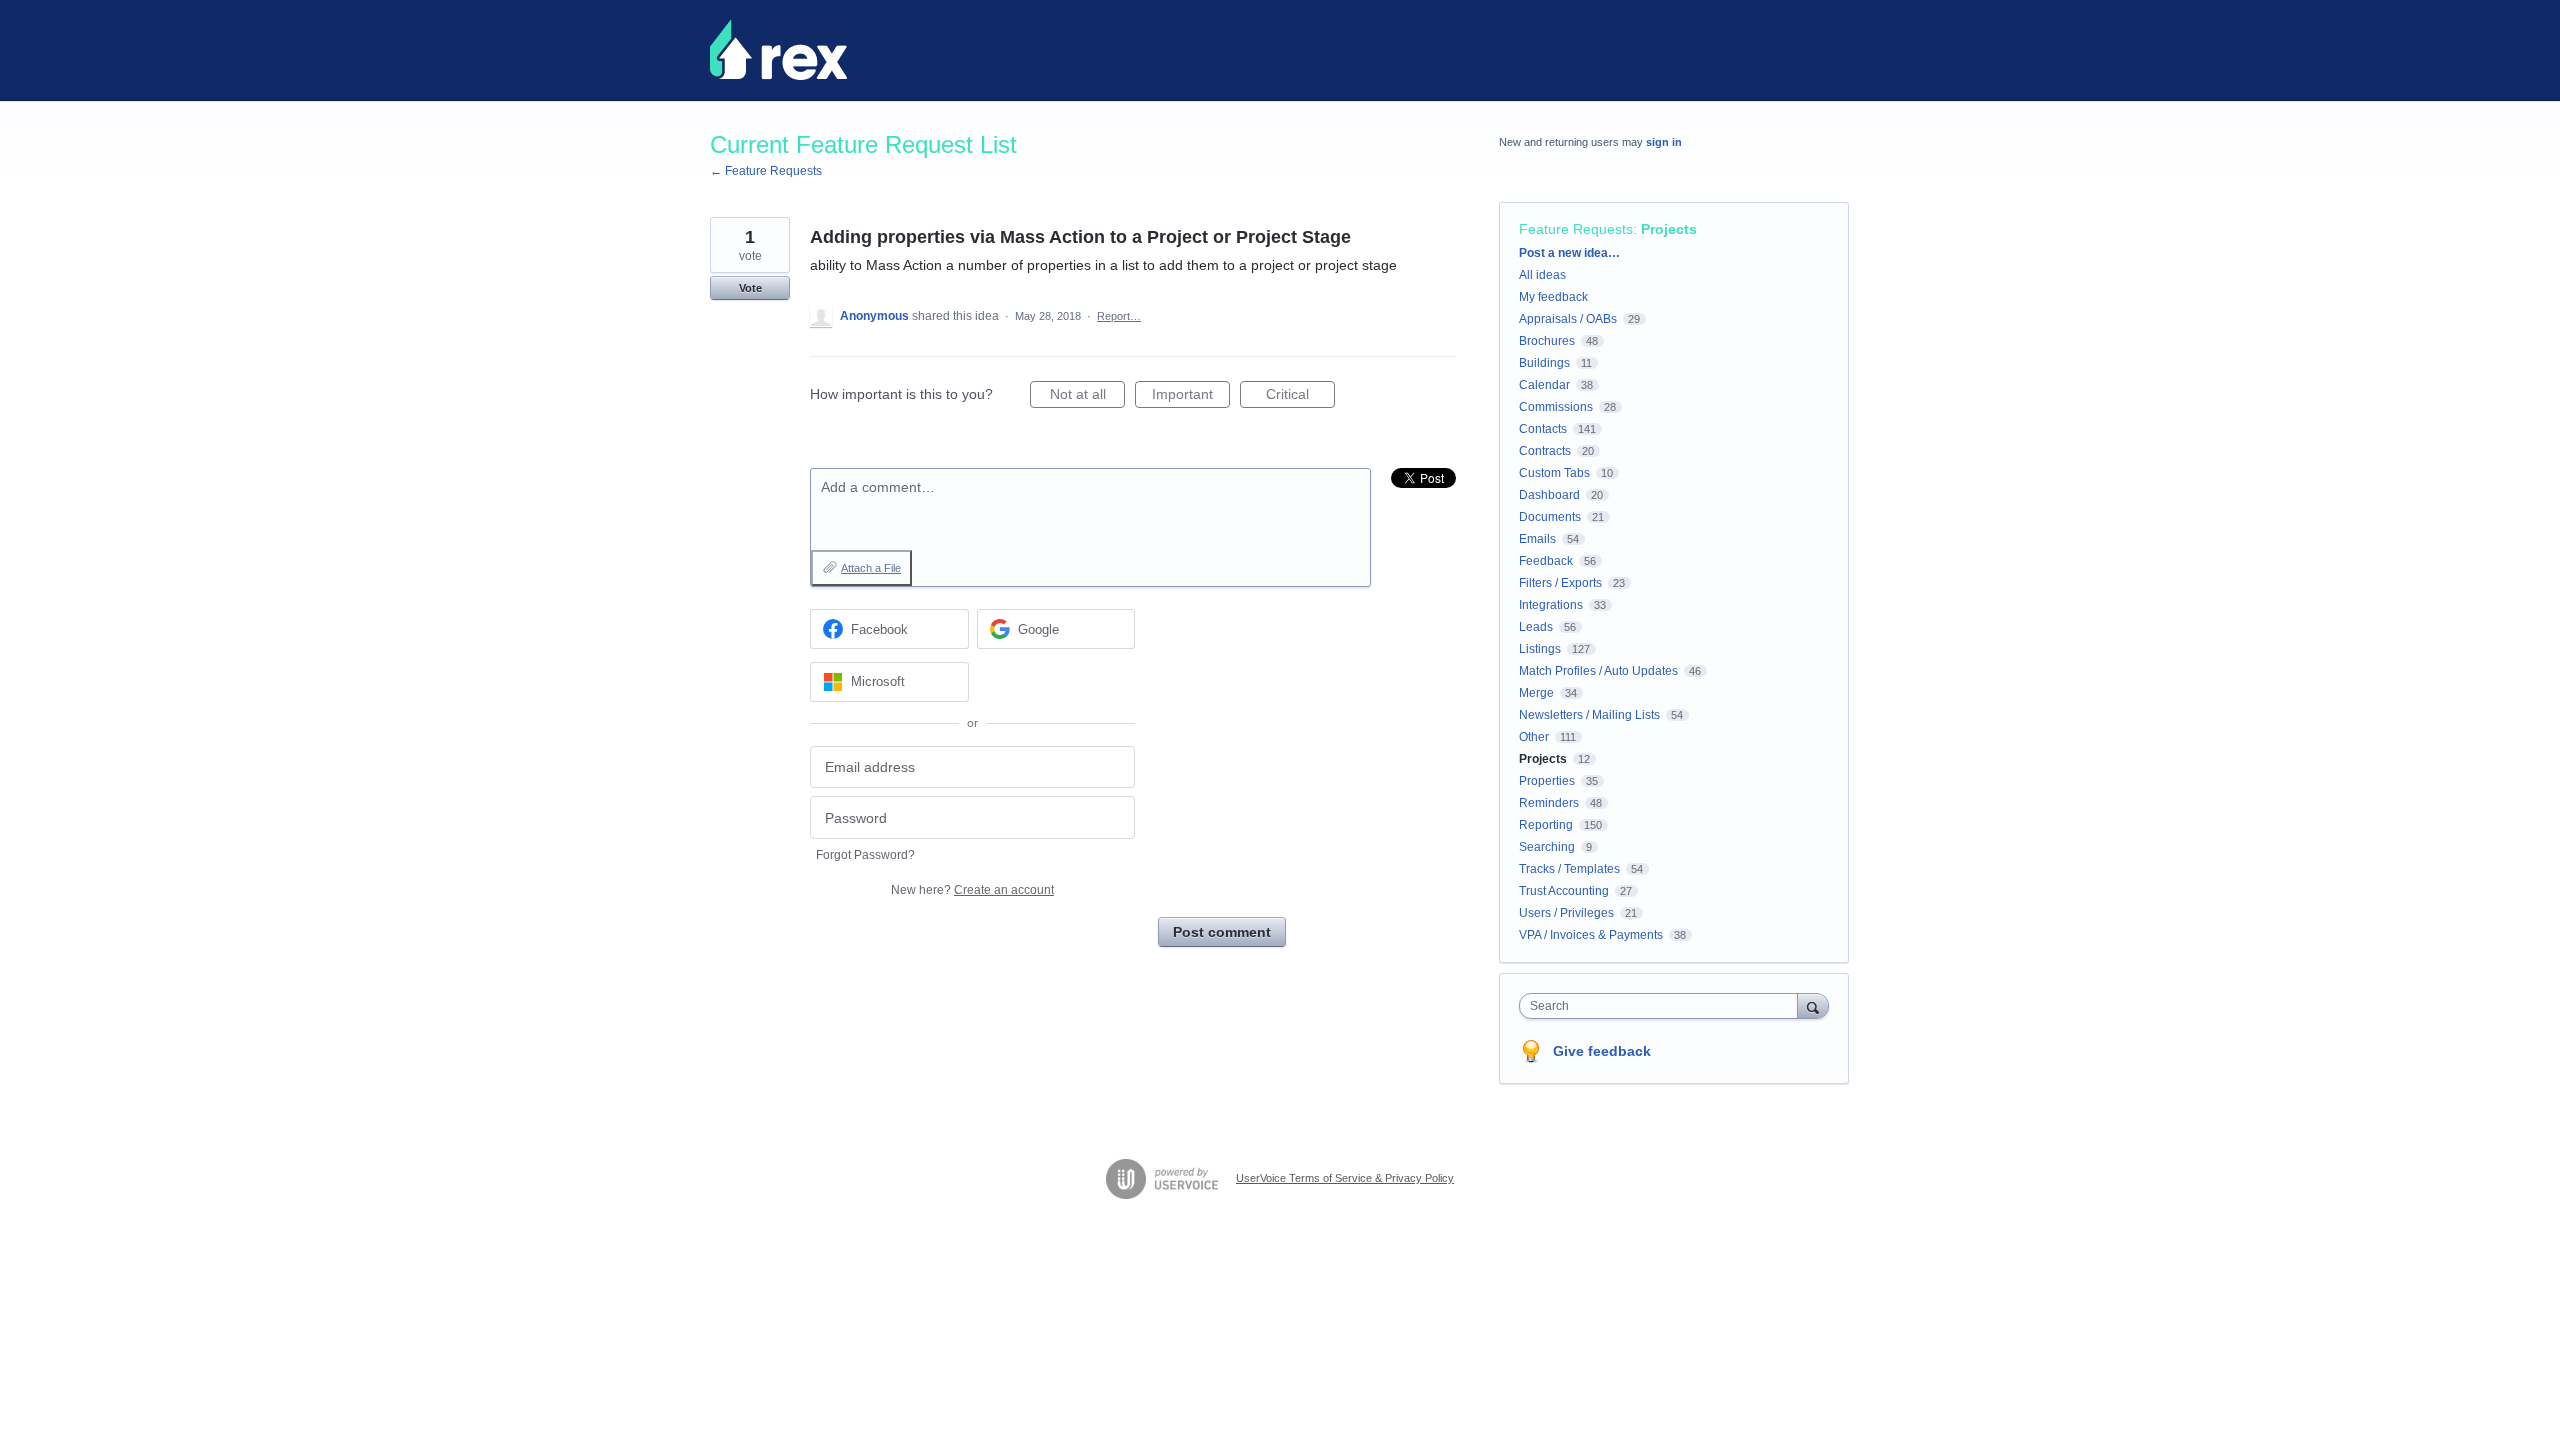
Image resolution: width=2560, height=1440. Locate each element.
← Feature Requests (766, 171)
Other (1534, 737)
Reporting (1546, 825)
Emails (1537, 539)
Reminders (1549, 803)
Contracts (1545, 451)
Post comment (1222, 932)
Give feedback (1602, 1051)
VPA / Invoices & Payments (1591, 935)
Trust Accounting (1564, 891)
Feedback (1546, 561)
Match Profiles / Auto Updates (1598, 671)
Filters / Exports (1560, 583)
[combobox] (1663, 1006)
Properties (1547, 781)
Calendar (1544, 385)
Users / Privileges (1566, 913)
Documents (1550, 517)
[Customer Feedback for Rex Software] (778, 50)
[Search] (1813, 1005)
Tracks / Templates (1569, 869)
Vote (750, 288)
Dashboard (1549, 495)
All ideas (1542, 275)
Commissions (1556, 407)
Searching (1547, 847)
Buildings (1544, 363)
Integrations (1551, 605)
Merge (1536, 693)
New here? (972, 890)
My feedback (1553, 297)
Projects (1669, 229)
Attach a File (871, 568)
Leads (1536, 627)
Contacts (1543, 429)
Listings (1540, 649)
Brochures (1547, 341)
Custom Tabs (1554, 473)
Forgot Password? (865, 855)
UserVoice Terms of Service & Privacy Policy (1345, 1178)
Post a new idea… (1569, 253)
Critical (1300, 397)
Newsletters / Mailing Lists (1589, 715)
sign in (1664, 142)
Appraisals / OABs (1568, 319)
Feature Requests (1576, 229)
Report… (1119, 316)
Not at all (1087, 397)
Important (1191, 397)
